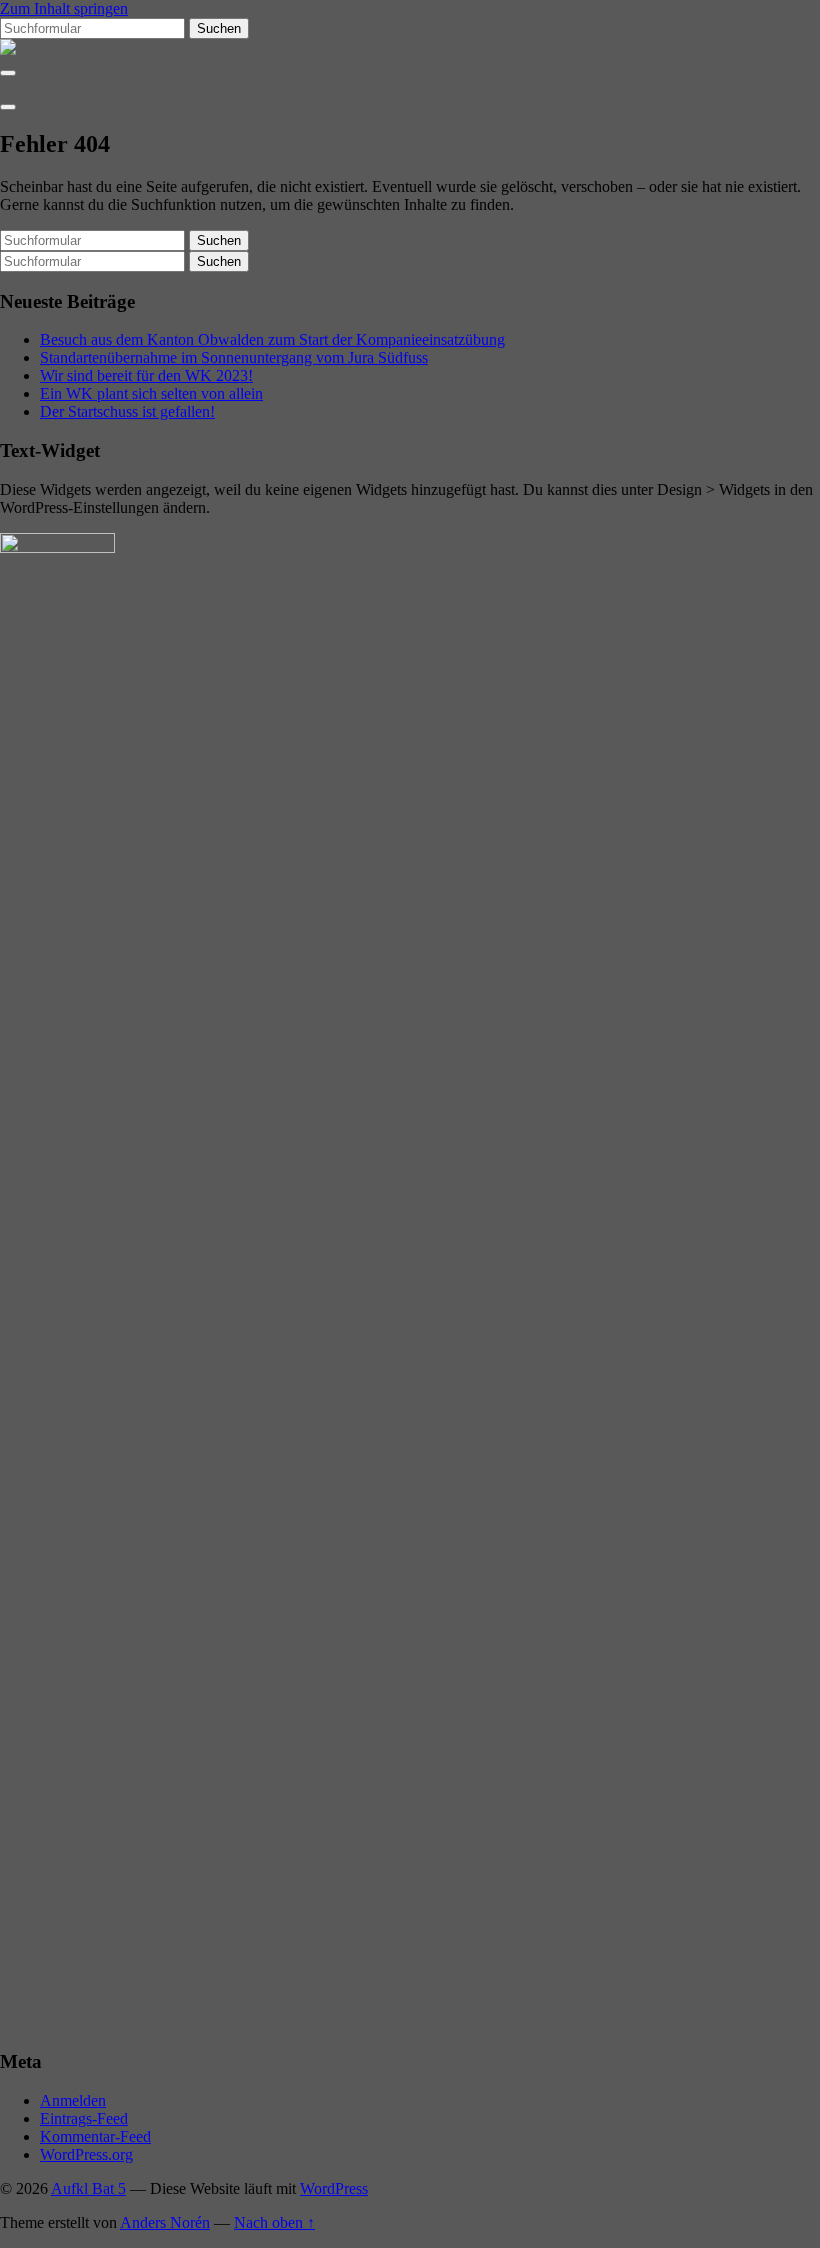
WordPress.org (86, 2154)
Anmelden (73, 2100)
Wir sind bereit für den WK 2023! (146, 375)
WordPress (334, 2188)
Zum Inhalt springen (64, 8)
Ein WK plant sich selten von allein (151, 393)
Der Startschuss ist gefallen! (127, 411)
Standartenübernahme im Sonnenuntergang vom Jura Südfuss (234, 357)
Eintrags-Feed (84, 2118)
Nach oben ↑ (274, 2222)
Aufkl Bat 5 (88, 2188)
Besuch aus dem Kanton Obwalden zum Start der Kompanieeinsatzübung (272, 339)
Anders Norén (165, 2222)
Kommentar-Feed (95, 2136)
